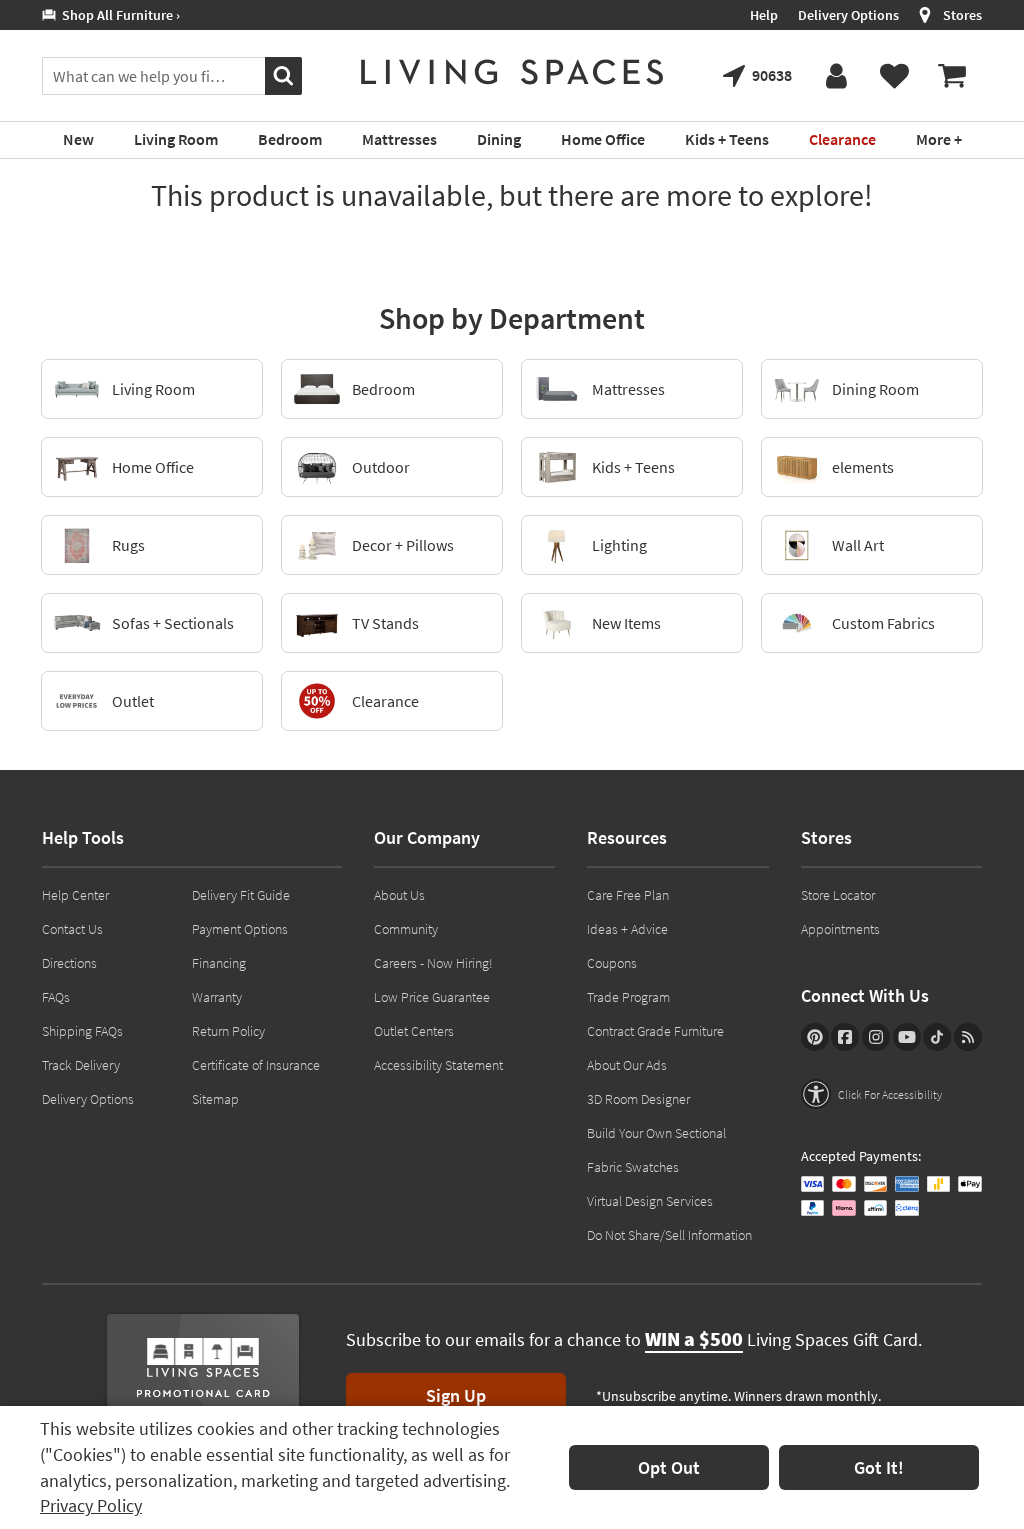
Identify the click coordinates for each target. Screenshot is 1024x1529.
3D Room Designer (638, 1099)
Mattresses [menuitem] (399, 139)
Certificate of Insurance (256, 1065)
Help (764, 15)
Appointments (840, 929)
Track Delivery (81, 1065)
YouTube (907, 1037)
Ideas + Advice (627, 929)
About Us (399, 895)
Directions (69, 963)
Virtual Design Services (650, 1201)
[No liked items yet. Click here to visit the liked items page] (894, 76)
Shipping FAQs (82, 1031)
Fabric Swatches (633, 1167)
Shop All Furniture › (118, 15)
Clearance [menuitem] (842, 139)
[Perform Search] (283, 76)
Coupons (612, 963)
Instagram (876, 1037)
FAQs (56, 997)
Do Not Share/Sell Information (669, 1235)
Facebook (845, 1037)
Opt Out (669, 1467)
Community (406, 929)
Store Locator (838, 895)
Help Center (75, 895)
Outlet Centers (414, 1031)
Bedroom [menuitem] (290, 139)
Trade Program (628, 997)
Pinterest (815, 1037)
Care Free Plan (628, 895)
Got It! (879, 1467)
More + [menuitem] (939, 139)
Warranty (217, 997)
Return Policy (228, 1031)
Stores (962, 15)
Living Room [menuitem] (176, 139)
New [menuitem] (78, 139)
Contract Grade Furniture (655, 1031)
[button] (871, 1094)
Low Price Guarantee (432, 997)
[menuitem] (952, 76)
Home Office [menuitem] (603, 139)
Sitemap (215, 1099)
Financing (219, 963)
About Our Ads (627, 1065)
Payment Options (240, 929)
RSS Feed (968, 1037)
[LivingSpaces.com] (512, 72)
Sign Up (456, 1395)
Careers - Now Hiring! (433, 963)
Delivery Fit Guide (241, 895)
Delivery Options (848, 15)
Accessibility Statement (438, 1065)
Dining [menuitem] (499, 139)
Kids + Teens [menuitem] (727, 139)
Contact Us (72, 929)
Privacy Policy (91, 1505)
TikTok (937, 1037)
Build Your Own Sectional (656, 1133)
